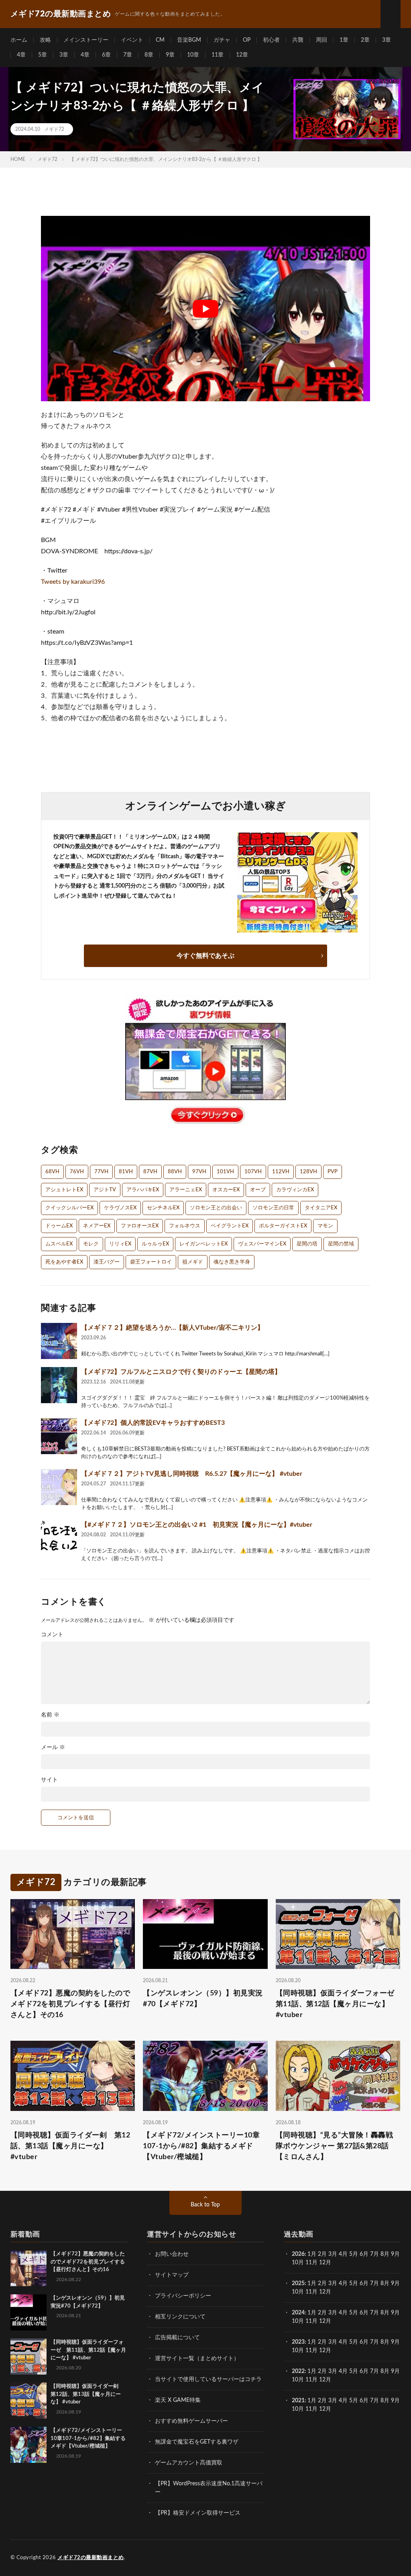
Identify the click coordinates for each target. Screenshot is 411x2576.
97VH (199, 1172)
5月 (354, 2254)
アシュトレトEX (64, 1190)
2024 (298, 2313)
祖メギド (193, 1262)
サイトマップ (172, 2275)
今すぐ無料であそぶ (205, 956)
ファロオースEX (140, 1226)
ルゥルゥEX (155, 1244)
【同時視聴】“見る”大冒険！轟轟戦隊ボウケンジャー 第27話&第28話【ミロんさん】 (335, 2146)
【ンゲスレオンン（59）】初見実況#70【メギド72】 (203, 1999)
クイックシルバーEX (69, 1208)
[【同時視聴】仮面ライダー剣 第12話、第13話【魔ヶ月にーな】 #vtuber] (28, 2401)
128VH (308, 1172)
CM (160, 40)
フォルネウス (185, 1226)
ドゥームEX (59, 1226)
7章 (128, 55)
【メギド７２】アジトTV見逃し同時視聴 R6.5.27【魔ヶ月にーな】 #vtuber (192, 1474)
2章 (365, 40)
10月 (298, 2292)
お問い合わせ (172, 2254)
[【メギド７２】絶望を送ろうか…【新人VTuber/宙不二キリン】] (59, 1341)
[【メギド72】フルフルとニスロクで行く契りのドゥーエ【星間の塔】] (59, 1385)
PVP (333, 1172)
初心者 (271, 40)
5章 (43, 55)
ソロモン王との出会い (216, 1208)
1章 (344, 40)
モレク (91, 1244)
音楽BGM (189, 40)
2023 (298, 2342)
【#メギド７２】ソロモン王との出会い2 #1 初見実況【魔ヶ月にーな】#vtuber (197, 1525)
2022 (298, 2371)
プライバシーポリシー (183, 2296)
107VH (253, 1172)
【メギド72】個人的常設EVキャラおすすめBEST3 (153, 1423)
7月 (374, 2254)
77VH (101, 1172)
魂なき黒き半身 (232, 1262)
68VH (52, 1172)
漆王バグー (107, 1262)
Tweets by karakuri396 (73, 582)
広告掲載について (177, 2338)
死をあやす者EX (64, 1262)
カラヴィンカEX (295, 1190)
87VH (150, 1172)
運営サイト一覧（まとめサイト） (197, 2359)
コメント (52, 1635)
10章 (193, 55)
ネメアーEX (97, 1226)
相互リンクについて (180, 2317)
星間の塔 (307, 1244)
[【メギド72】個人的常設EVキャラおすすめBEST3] (59, 1436)
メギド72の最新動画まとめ (91, 2558)
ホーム (19, 40)
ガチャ (222, 40)
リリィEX (120, 1244)
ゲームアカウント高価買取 (189, 2463)
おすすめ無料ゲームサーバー (191, 2421)
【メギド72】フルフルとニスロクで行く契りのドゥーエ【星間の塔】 (181, 1372)
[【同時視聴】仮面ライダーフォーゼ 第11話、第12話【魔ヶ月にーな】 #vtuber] (28, 2357)
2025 (298, 2283)
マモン (325, 1226)
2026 (298, 2254)
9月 (395, 2283)
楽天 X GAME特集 (178, 2400)
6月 (364, 2254)
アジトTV (105, 1190)
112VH (281, 1172)
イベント (132, 40)
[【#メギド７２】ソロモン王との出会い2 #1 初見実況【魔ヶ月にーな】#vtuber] (59, 1538)
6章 (106, 55)
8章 (149, 55)
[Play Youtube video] (205, 308)
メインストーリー (86, 40)
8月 (385, 2254)
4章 (21, 55)
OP (247, 40)
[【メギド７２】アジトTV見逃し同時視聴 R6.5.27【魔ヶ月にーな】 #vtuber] (59, 1487)
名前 (50, 1715)
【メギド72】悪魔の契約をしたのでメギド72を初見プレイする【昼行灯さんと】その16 (70, 2004)
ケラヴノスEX (120, 1208)
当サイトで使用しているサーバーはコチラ (208, 2379)
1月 (312, 2254)
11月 (311, 2292)
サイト (49, 1780)
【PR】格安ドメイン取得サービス (198, 2513)
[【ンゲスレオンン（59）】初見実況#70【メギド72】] (28, 2312)
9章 (170, 55)
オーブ (258, 1190)
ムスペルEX (59, 1244)
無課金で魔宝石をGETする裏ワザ (197, 2442)
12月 (325, 2292)
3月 (333, 2254)
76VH (77, 1172)
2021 (298, 2401)
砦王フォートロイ (151, 1262)
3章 (387, 40)
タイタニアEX (321, 1208)
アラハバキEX (143, 1190)
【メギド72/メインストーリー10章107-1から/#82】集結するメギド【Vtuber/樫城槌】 (201, 2146)
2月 (322, 2254)
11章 (218, 55)
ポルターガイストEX (283, 1226)
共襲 (298, 40)
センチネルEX (163, 1208)
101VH (225, 1172)
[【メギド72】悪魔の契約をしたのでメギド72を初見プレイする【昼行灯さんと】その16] (28, 2268)
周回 (321, 40)
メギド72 (54, 129)
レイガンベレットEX (203, 1244)
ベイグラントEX (230, 1226)
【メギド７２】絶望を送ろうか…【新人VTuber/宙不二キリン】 (172, 1328)
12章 (242, 55)
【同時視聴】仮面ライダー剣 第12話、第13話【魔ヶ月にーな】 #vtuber (70, 2146)
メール (53, 1747)
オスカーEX (226, 1190)
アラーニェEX (186, 1190)
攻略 (45, 40)
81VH (126, 1172)
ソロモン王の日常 (273, 1208)
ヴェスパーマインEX (262, 1244)
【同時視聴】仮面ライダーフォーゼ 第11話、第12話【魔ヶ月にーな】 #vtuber (338, 2004)
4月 (343, 2254)
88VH (175, 1172)
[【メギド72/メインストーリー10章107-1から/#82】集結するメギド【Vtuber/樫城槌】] (28, 2445)
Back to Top (205, 2205)
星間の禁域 (341, 1244)
